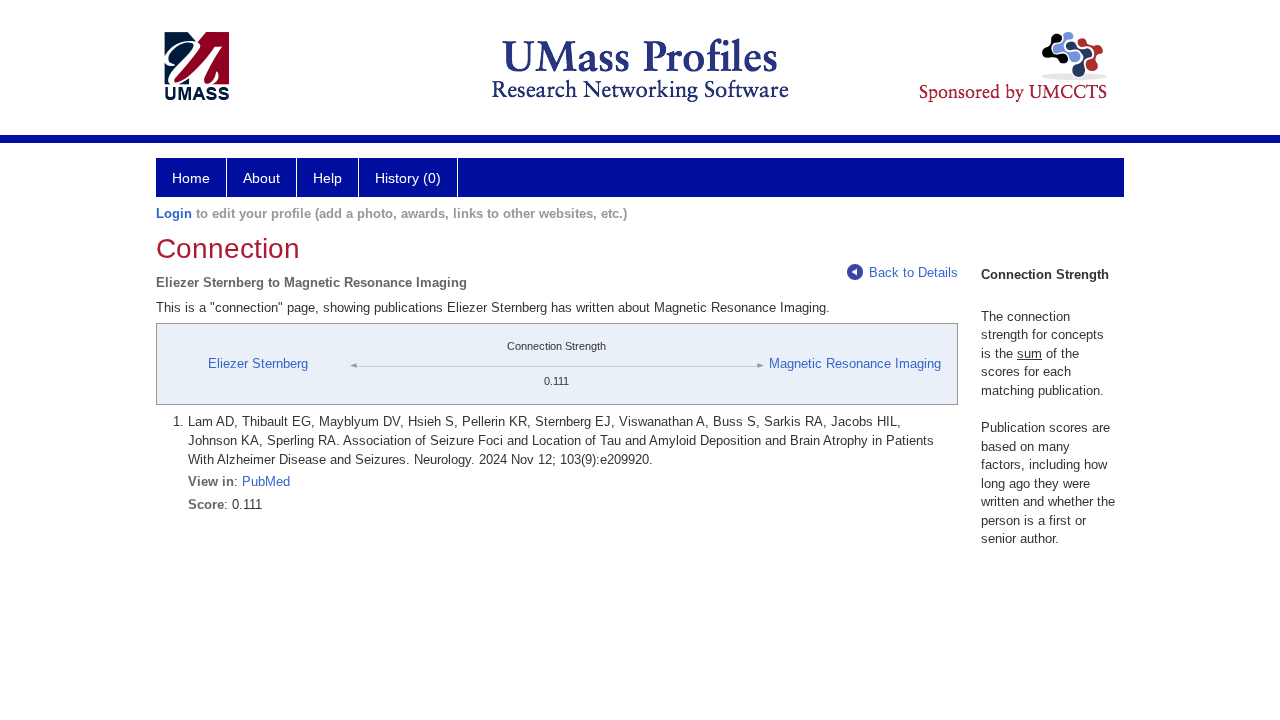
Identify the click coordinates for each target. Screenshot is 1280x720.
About (261, 178)
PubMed (266, 481)
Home (191, 178)
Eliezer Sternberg (258, 363)
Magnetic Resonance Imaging (855, 363)
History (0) (408, 178)
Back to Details (913, 272)
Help (327, 178)
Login (174, 213)
